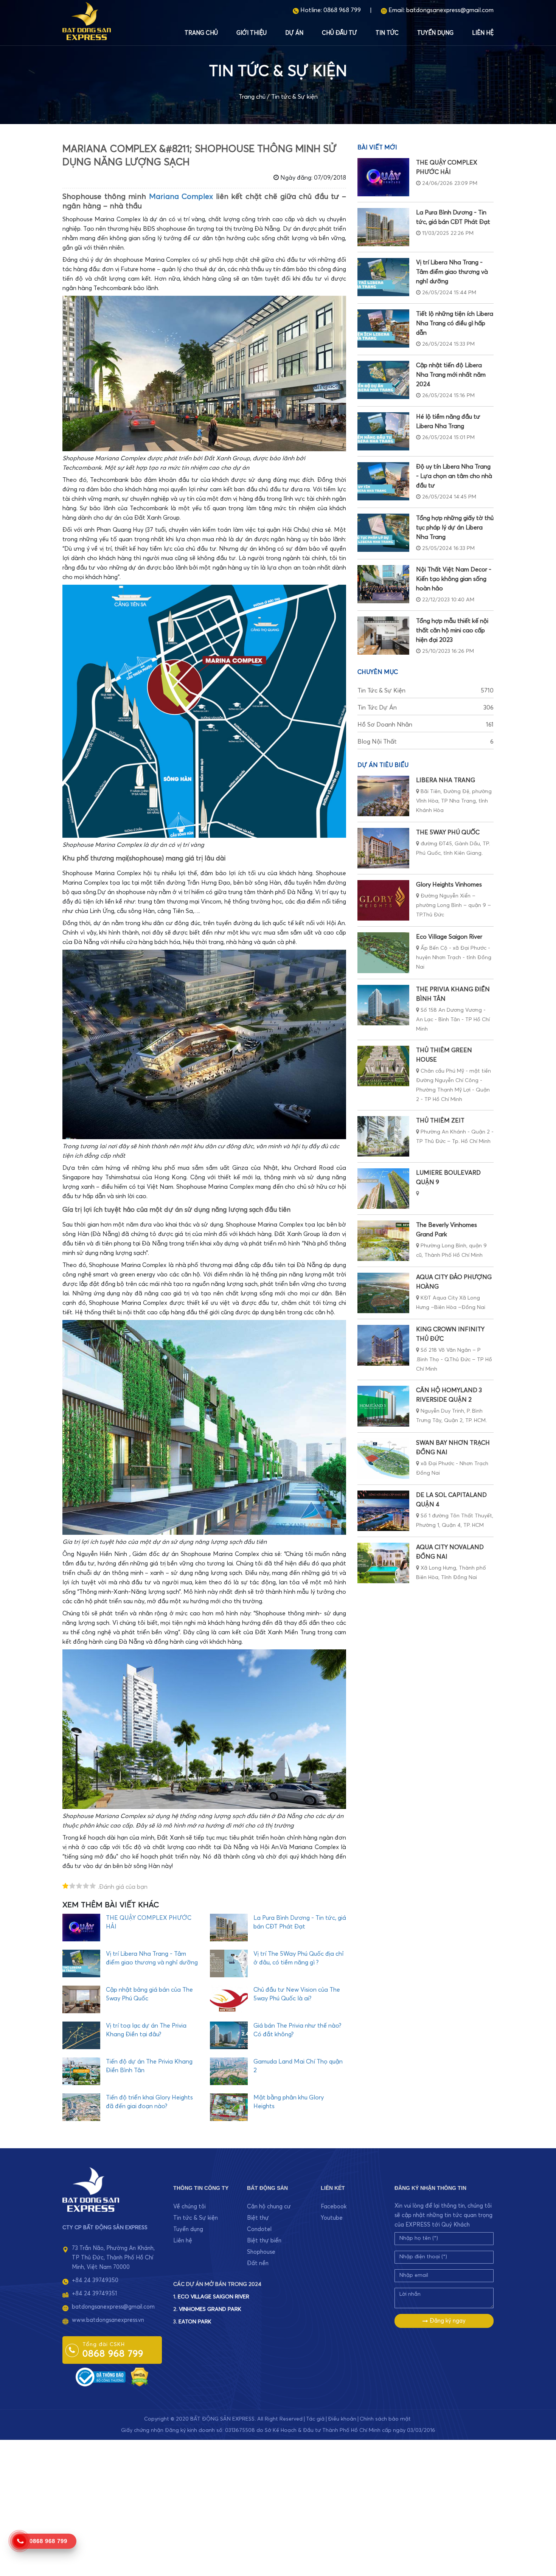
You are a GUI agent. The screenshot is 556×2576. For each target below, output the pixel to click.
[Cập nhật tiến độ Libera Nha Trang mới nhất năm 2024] (383, 380)
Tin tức (387, 33)
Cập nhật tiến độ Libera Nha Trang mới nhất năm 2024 (451, 375)
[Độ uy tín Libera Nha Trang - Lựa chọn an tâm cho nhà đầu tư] (383, 481)
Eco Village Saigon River (449, 937)
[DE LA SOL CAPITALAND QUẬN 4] (383, 1511)
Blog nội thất (426, 742)
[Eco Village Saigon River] (383, 953)
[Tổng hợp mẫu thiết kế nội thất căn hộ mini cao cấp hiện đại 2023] (383, 636)
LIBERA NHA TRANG (446, 780)
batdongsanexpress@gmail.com (450, 10)
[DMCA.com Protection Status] (140, 2376)
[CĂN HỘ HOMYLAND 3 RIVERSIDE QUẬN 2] (383, 1406)
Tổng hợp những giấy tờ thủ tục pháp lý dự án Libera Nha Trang (455, 528)
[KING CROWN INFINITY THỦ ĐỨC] (383, 1345)
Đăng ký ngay (447, 2321)
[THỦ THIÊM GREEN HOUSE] (383, 1066)
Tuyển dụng (435, 33)
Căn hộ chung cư (269, 2207)
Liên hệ (483, 33)
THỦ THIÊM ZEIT (440, 1121)
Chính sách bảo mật (385, 2419)
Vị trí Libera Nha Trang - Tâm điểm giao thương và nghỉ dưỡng (452, 272)
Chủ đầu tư (339, 33)
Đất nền (258, 2263)
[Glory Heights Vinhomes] (383, 900)
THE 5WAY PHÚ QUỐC (448, 832)
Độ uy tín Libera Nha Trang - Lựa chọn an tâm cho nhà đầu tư (454, 476)
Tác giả (315, 2419)
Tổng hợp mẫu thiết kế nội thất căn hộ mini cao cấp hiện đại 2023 (452, 630)
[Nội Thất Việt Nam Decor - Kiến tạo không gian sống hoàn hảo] (383, 584)
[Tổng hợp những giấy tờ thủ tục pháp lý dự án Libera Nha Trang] (383, 533)
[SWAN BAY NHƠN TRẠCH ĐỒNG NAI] (383, 1459)
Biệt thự (258, 2218)
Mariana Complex (181, 197)
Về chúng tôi (189, 2207)
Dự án (294, 33)
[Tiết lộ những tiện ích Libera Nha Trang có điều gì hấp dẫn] (383, 328)
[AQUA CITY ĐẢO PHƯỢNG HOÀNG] (383, 1293)
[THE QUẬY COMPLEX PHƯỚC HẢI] (383, 177)
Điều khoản (342, 2419)
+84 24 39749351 (94, 2294)
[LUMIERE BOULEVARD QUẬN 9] (383, 1189)
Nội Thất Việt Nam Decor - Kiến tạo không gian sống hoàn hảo (454, 579)
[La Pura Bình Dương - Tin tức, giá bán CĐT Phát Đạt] (383, 227)
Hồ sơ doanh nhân (426, 725)
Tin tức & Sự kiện (294, 97)
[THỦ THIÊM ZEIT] (383, 1136)
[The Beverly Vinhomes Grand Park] (383, 1241)
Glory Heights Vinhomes (449, 885)
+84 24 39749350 (95, 2280)
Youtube (332, 2218)
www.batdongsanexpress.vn (108, 2320)
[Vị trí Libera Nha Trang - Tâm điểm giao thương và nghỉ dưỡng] (383, 277)
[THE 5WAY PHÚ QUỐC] (383, 848)
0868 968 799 (342, 10)
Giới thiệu (252, 33)
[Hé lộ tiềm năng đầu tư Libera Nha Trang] (383, 431)
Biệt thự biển (264, 2241)
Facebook (334, 2207)
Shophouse (261, 2252)
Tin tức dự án (426, 708)
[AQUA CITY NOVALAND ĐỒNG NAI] (383, 1563)
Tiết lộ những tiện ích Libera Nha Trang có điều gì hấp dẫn (455, 323)
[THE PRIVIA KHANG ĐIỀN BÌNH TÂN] (383, 1005)
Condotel (259, 2229)
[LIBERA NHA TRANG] (383, 796)
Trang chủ (201, 33)
